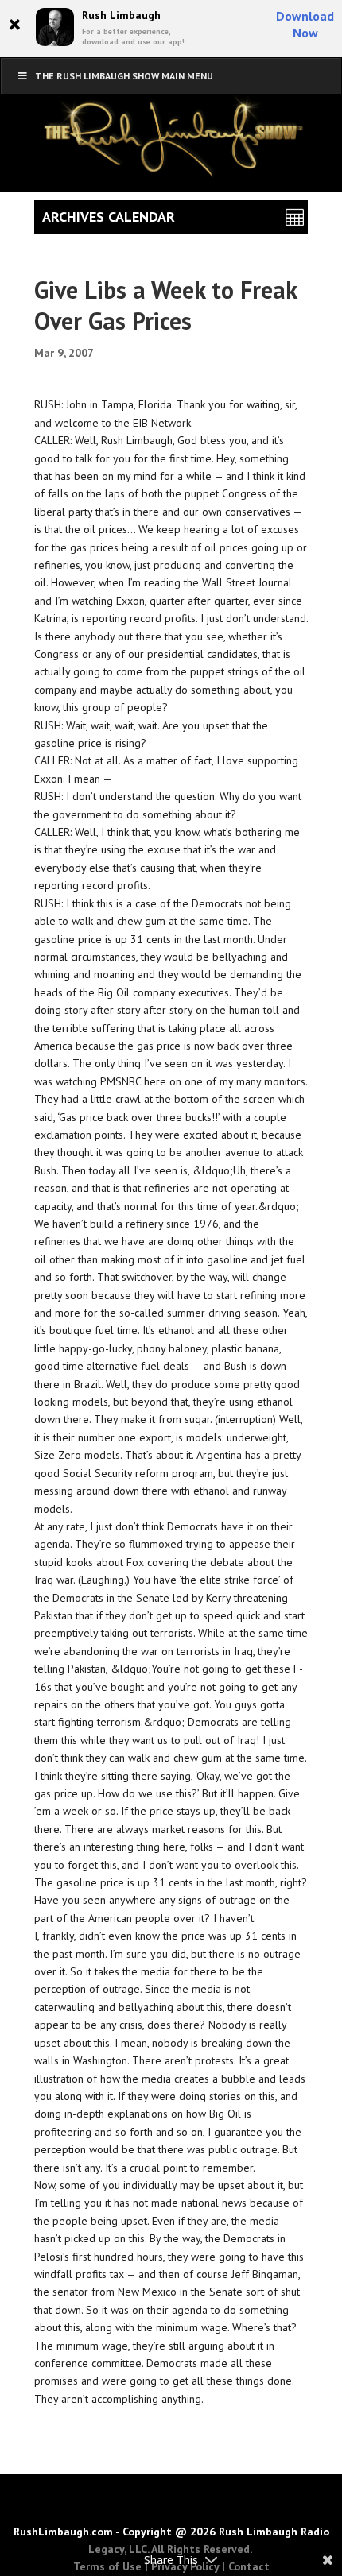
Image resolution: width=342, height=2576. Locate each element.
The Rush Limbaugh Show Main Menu (124, 76)
